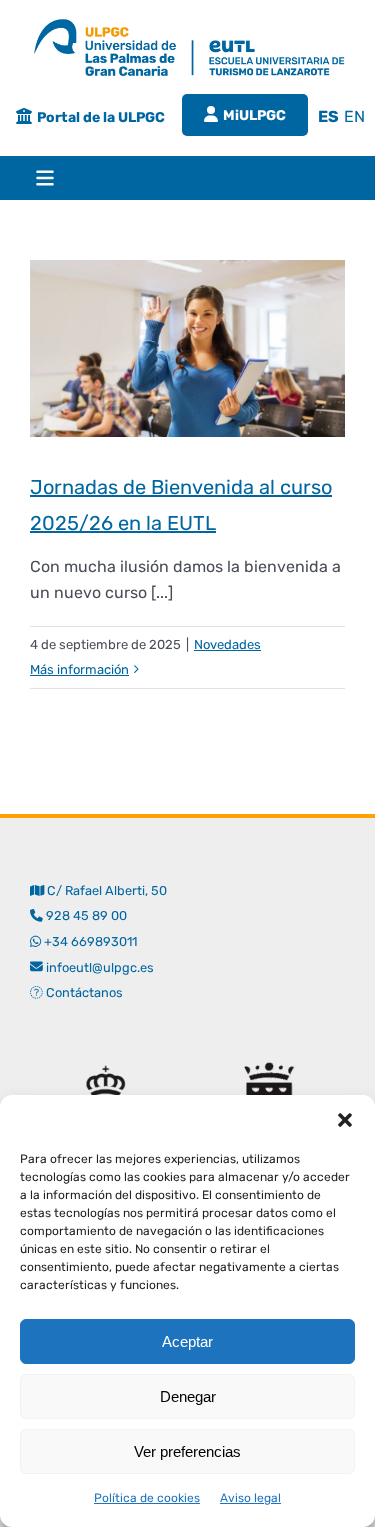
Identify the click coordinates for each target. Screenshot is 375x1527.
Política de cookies (147, 1498)
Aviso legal (250, 1498)
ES (328, 116)
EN (354, 116)
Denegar (188, 1396)
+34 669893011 (90, 941)
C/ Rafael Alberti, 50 (105, 890)
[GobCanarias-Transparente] (105, 1054)
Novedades (227, 644)
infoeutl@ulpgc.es (98, 967)
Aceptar (187, 1341)
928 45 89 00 (86, 915)
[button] (345, 1120)
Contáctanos (83, 992)
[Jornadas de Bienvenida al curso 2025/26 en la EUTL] (187, 348)
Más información (79, 669)
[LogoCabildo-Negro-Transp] (270, 1054)
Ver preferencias (187, 1451)
